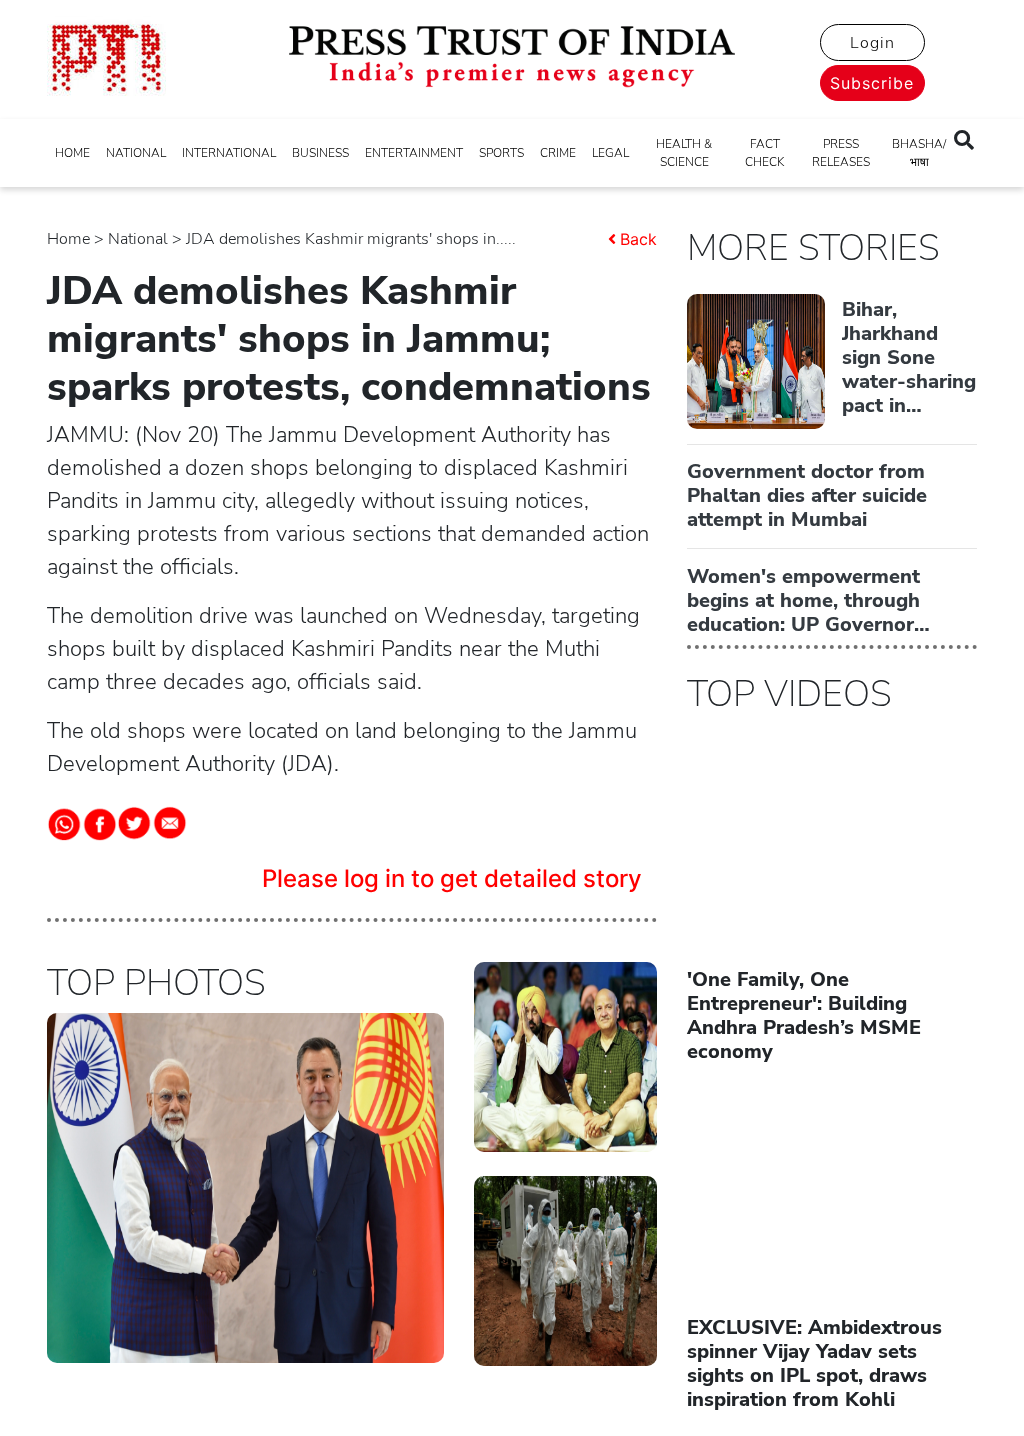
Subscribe (872, 83)
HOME (72, 153)
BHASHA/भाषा (919, 153)
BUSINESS (320, 153)
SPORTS (501, 153)
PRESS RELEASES (841, 153)
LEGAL (610, 153)
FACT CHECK (764, 153)
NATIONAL (136, 153)
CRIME (558, 153)
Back (638, 239)
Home (68, 239)
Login (872, 43)
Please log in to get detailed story (452, 878)
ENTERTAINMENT (414, 153)
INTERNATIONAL (229, 153)
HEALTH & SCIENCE (684, 153)
